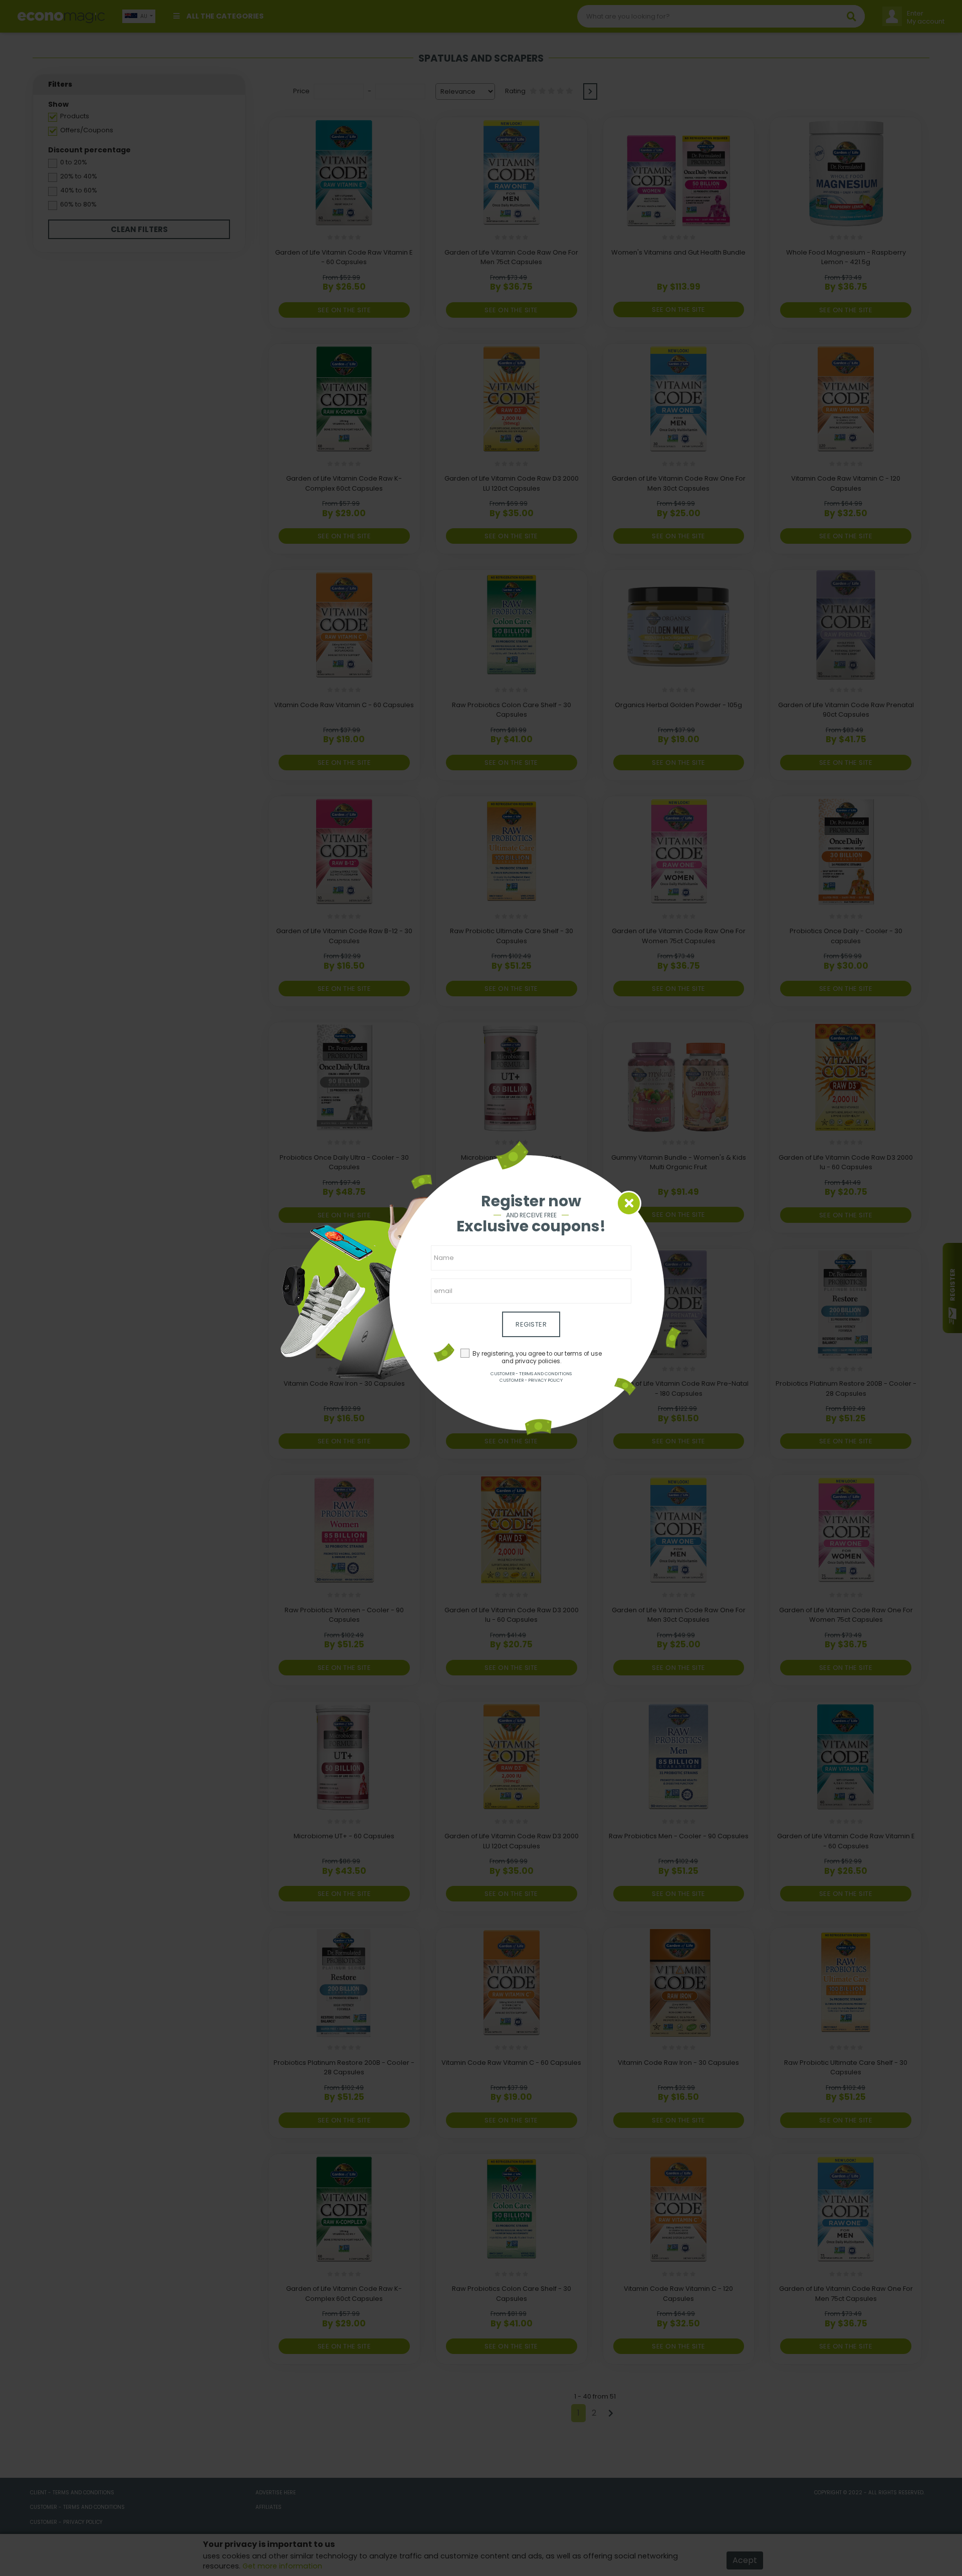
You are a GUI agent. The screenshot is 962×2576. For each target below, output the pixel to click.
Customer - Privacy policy (531, 1380)
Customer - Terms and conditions (531, 1374)
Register (531, 1324)
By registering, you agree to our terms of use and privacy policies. (537, 1357)
